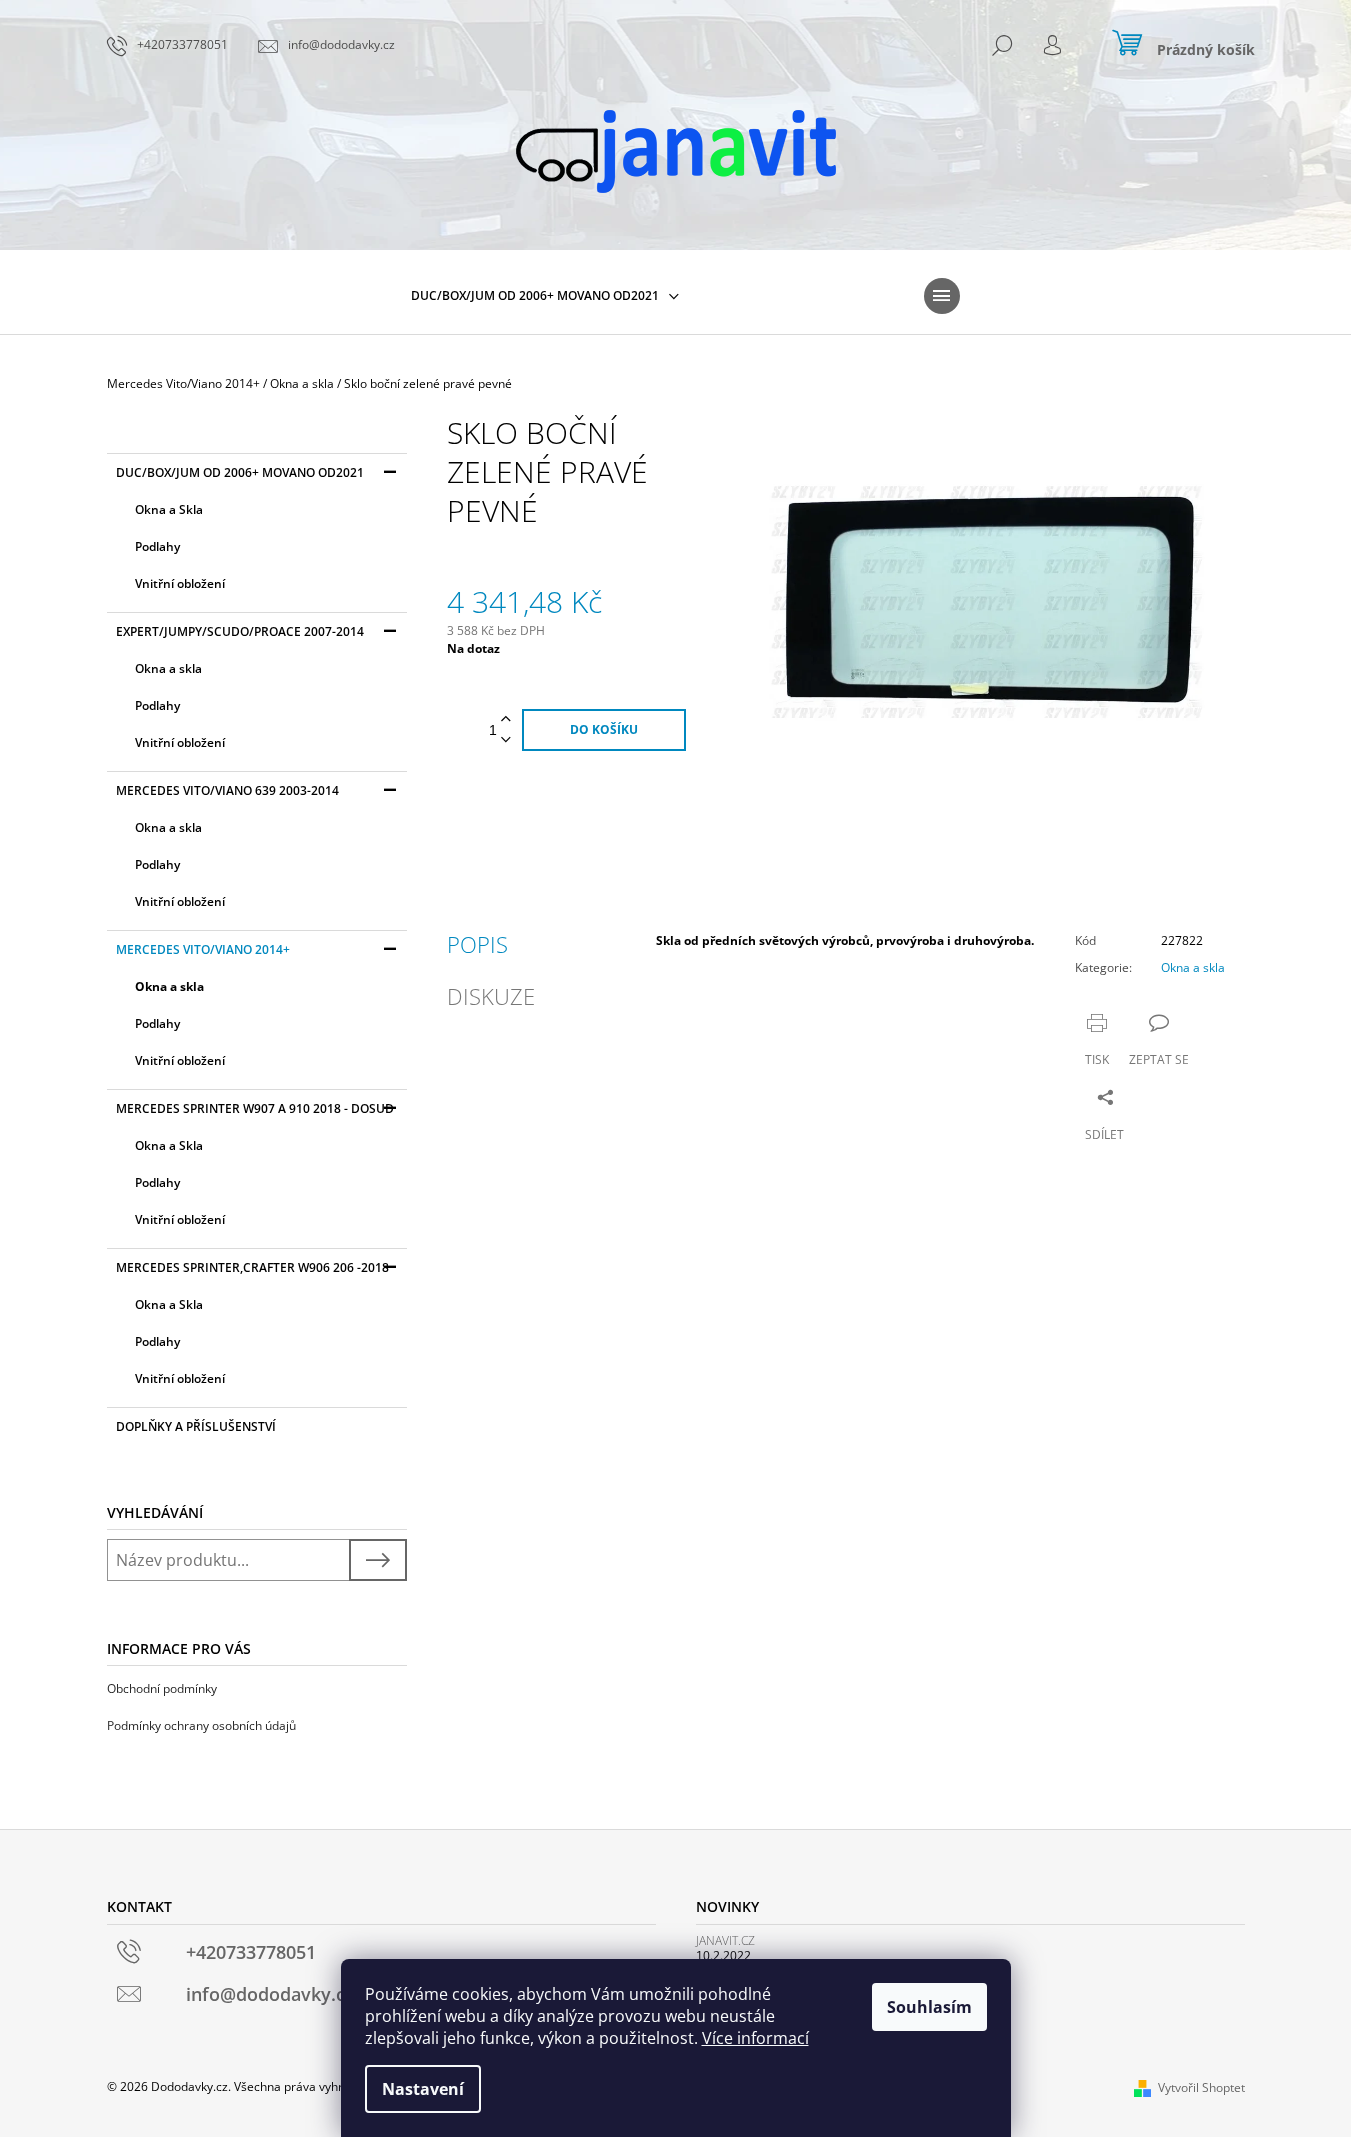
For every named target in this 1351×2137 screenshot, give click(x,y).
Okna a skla (168, 668)
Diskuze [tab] (491, 996)
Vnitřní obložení (180, 583)
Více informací (755, 2038)
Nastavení (423, 2089)
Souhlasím (929, 2007)
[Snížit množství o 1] (506, 740)
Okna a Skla (169, 509)
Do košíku (604, 729)
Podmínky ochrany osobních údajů (201, 1725)
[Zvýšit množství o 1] (506, 719)
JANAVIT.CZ (725, 1940)
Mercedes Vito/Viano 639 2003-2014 (227, 790)
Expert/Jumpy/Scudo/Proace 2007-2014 (240, 631)
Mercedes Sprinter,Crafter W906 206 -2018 (252, 1267)
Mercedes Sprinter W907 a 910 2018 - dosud (255, 1108)
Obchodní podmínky (162, 1688)
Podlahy (157, 546)
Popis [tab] (477, 944)
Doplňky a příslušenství (196, 1426)
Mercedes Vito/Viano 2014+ (203, 949)
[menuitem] (545, 296)
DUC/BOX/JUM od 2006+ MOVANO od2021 (240, 472)
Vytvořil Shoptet (1201, 2087)
